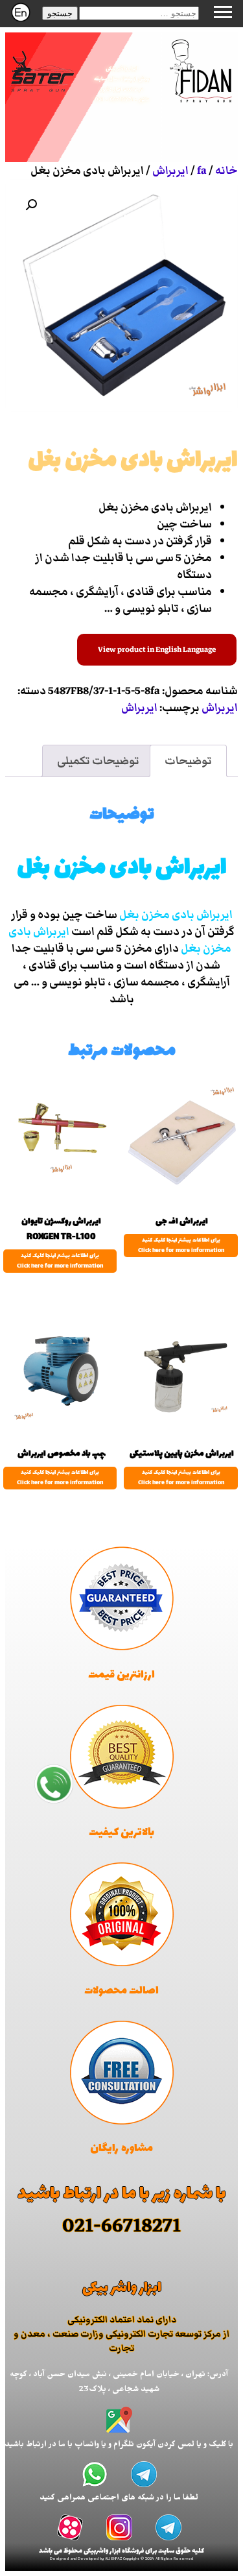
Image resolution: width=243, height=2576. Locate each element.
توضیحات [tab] (188, 761)
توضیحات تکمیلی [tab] (98, 761)
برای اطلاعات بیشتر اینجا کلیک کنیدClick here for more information (181, 1246)
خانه (226, 171)
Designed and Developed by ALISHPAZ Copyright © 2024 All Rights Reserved (121, 2559)
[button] (60, 13)
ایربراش (170, 171)
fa (202, 171)
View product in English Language (157, 650)
